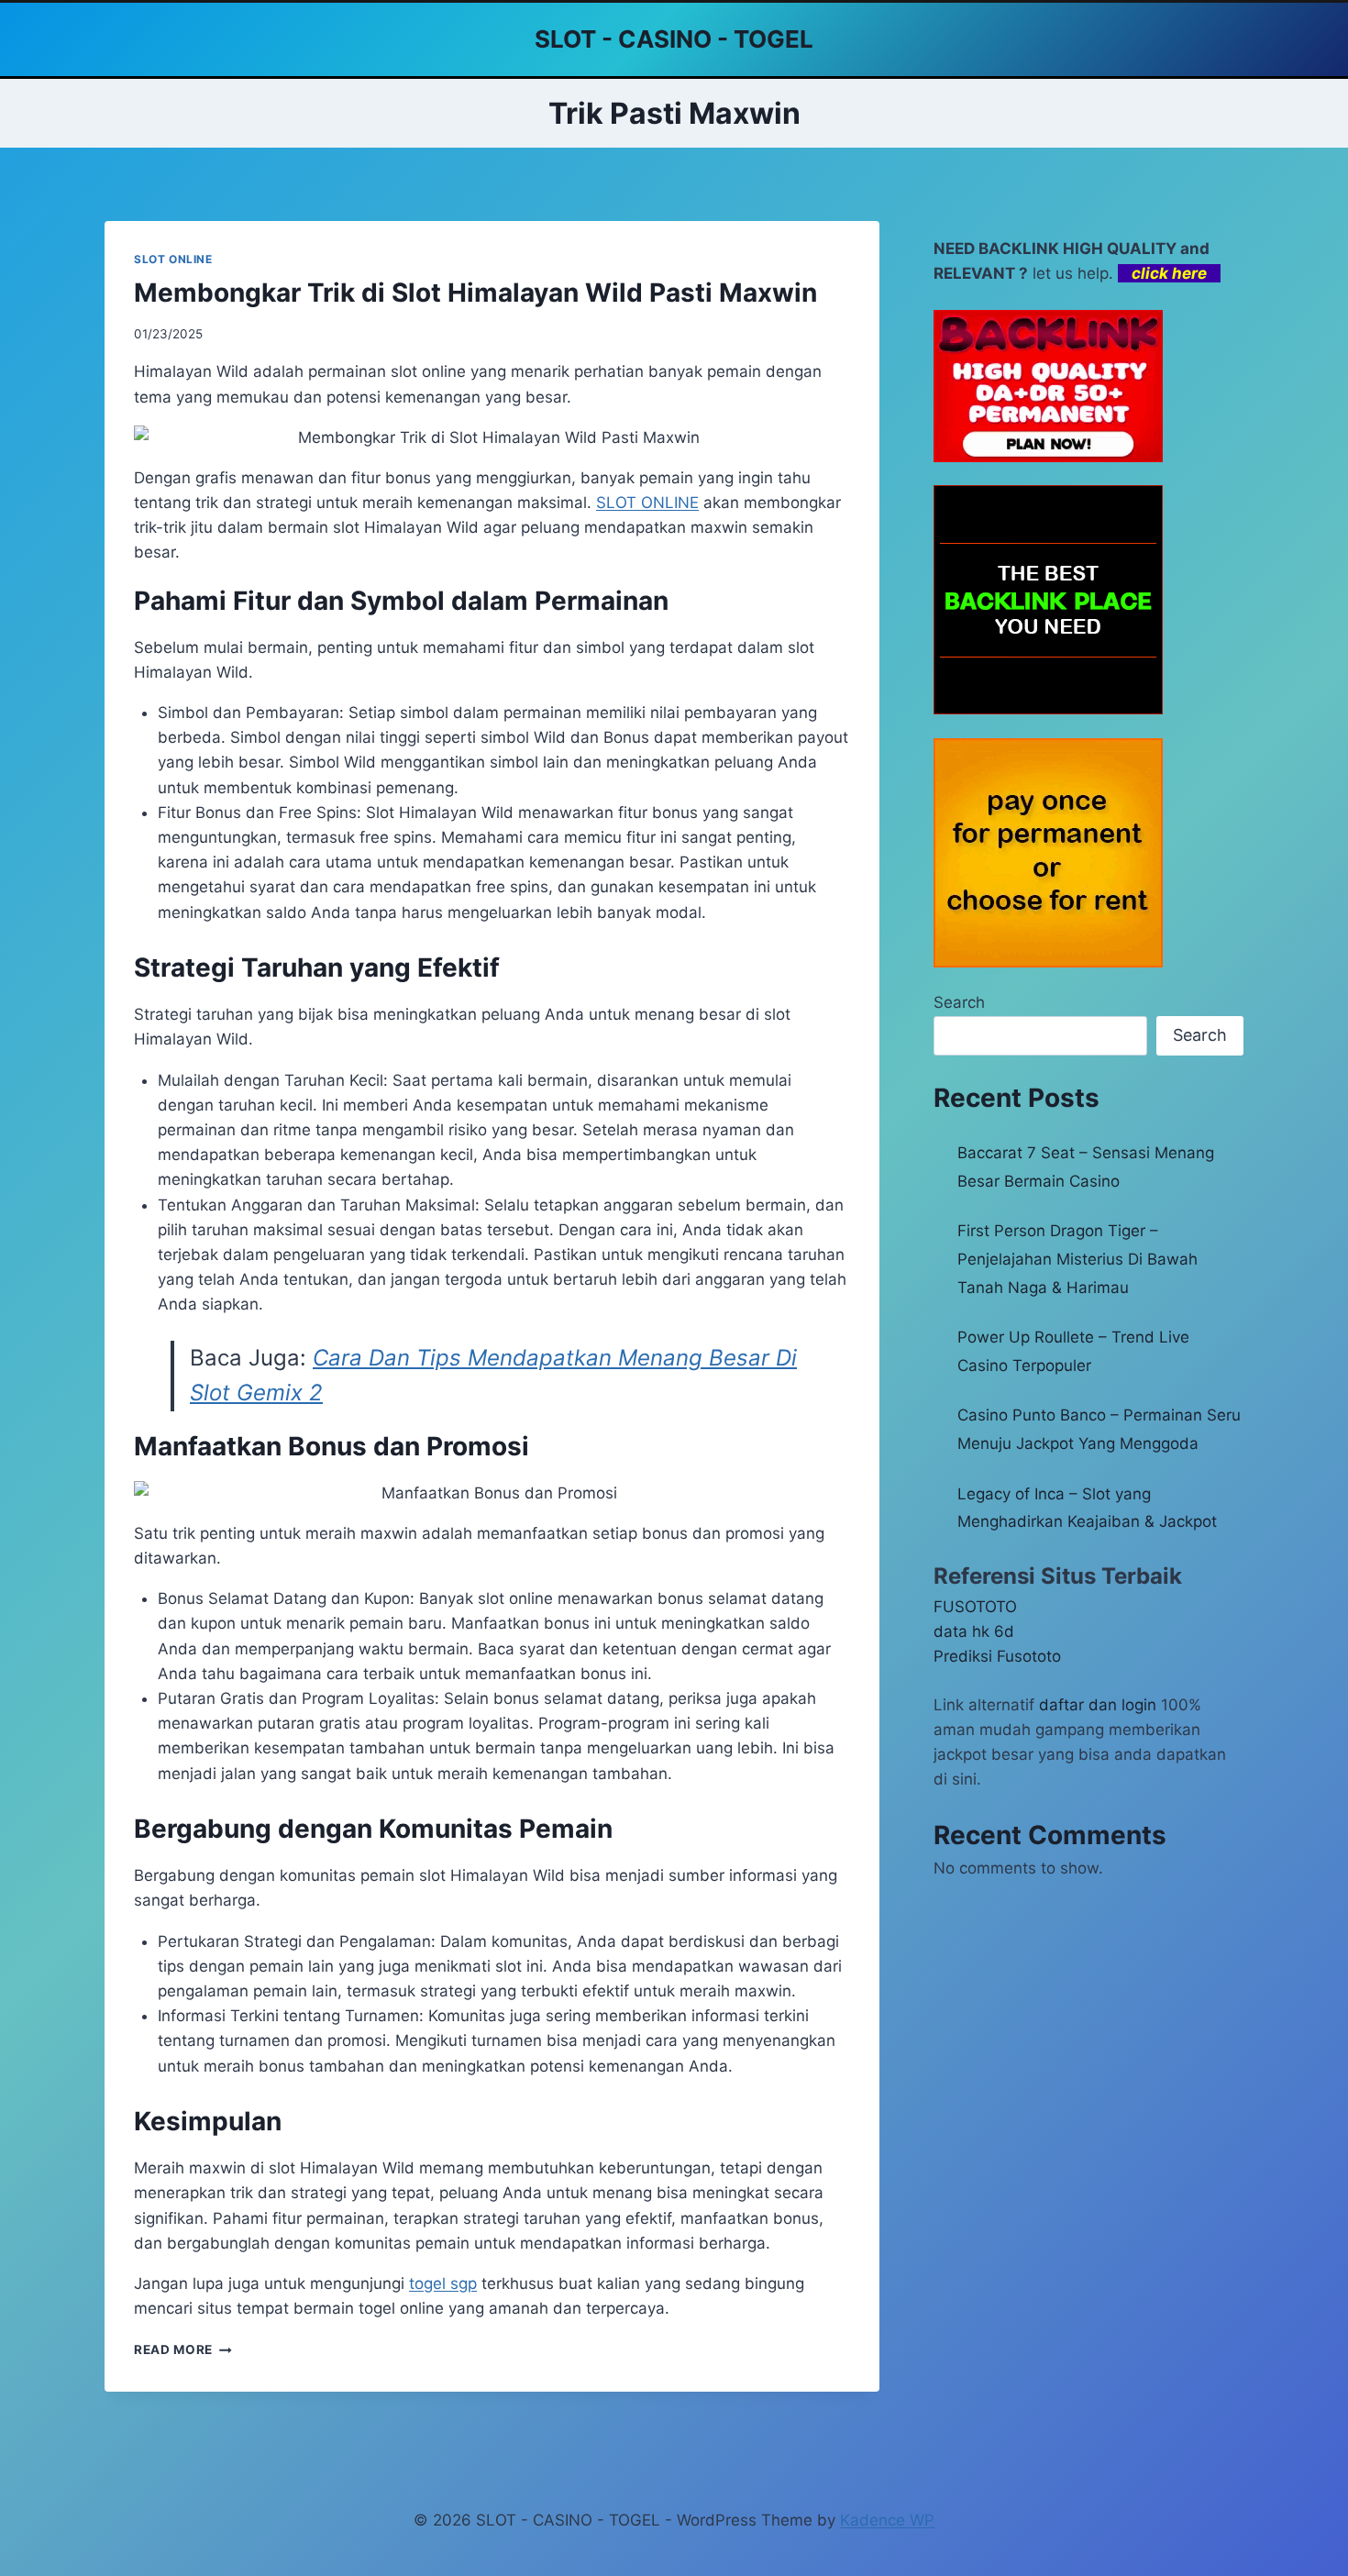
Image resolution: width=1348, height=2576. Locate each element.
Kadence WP (887, 2520)
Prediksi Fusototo (997, 1656)
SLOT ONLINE (173, 259)
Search (959, 1002)
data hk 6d (974, 1631)
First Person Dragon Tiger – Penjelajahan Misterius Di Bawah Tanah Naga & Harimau (1077, 1259)
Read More (183, 2349)
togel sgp (443, 2283)
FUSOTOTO (975, 1607)
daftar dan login (1098, 1705)
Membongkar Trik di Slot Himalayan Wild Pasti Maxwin (475, 293)
